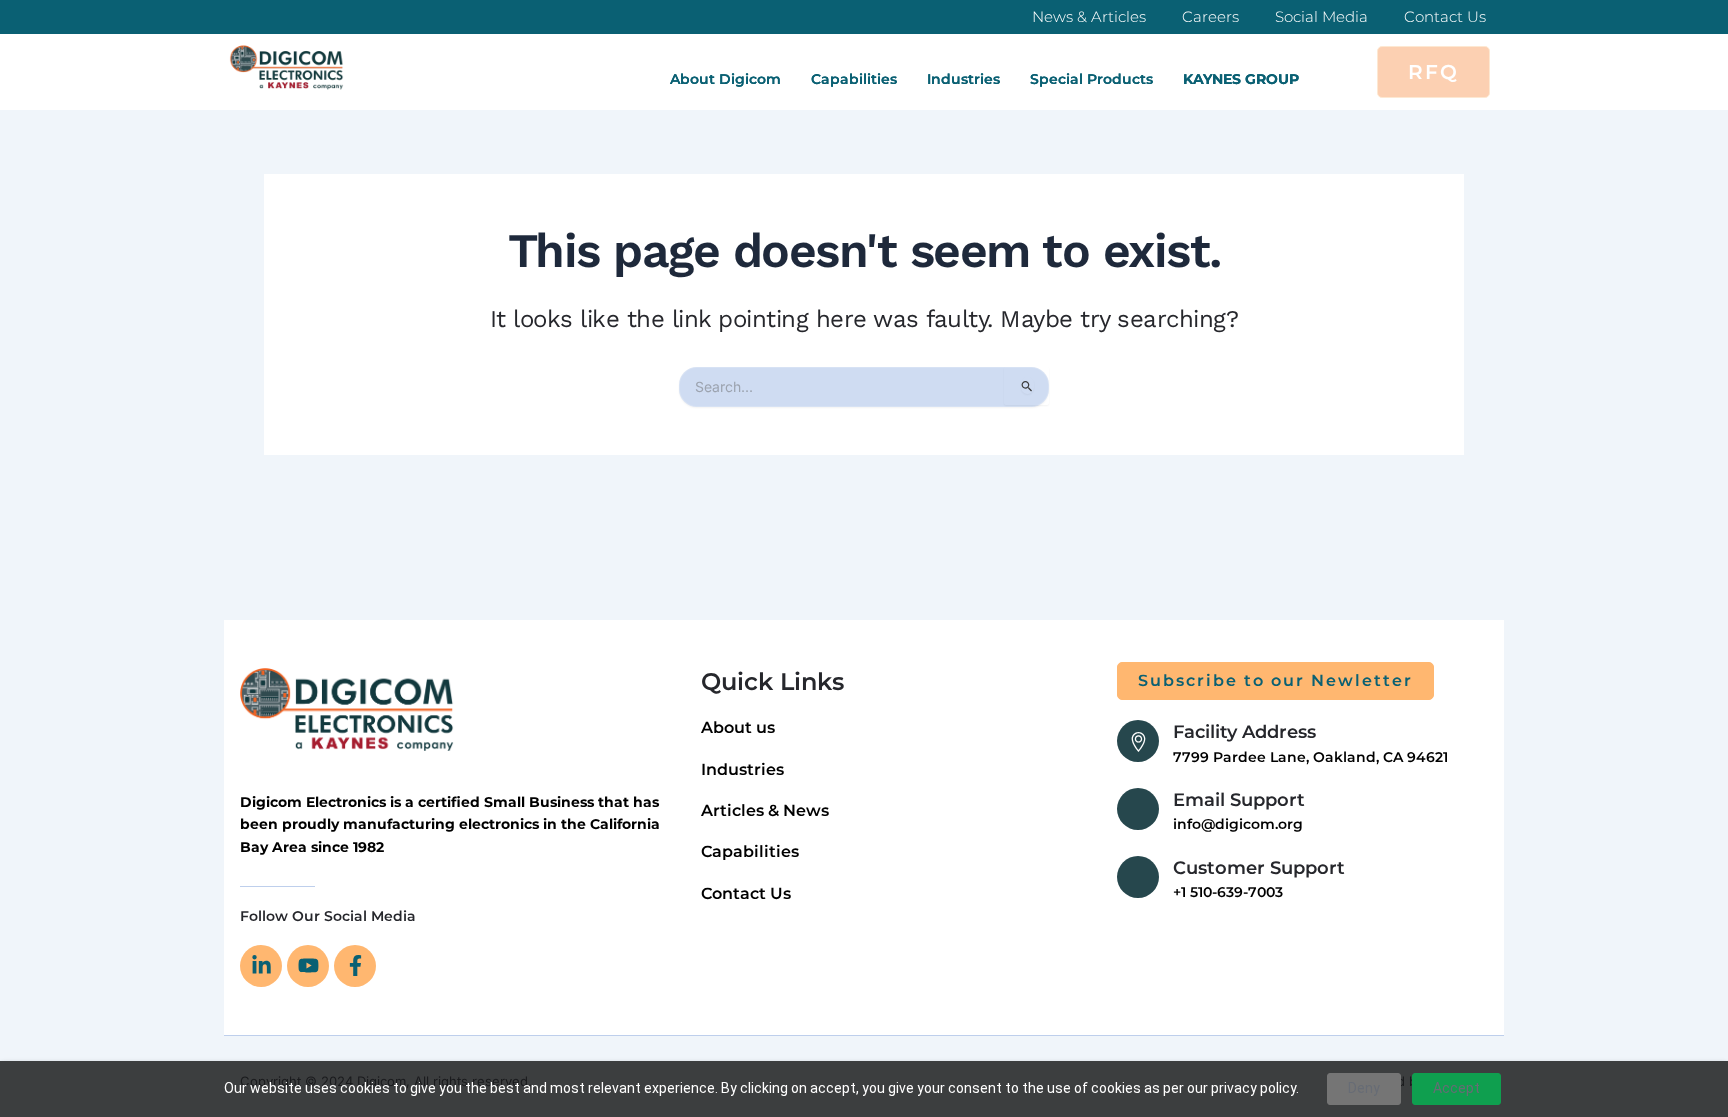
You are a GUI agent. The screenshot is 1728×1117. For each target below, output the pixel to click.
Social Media (1321, 16)
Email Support (1239, 800)
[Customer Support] (1138, 877)
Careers (1210, 16)
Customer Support (1259, 868)
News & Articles (1089, 16)
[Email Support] (1138, 809)
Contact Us (1445, 16)
